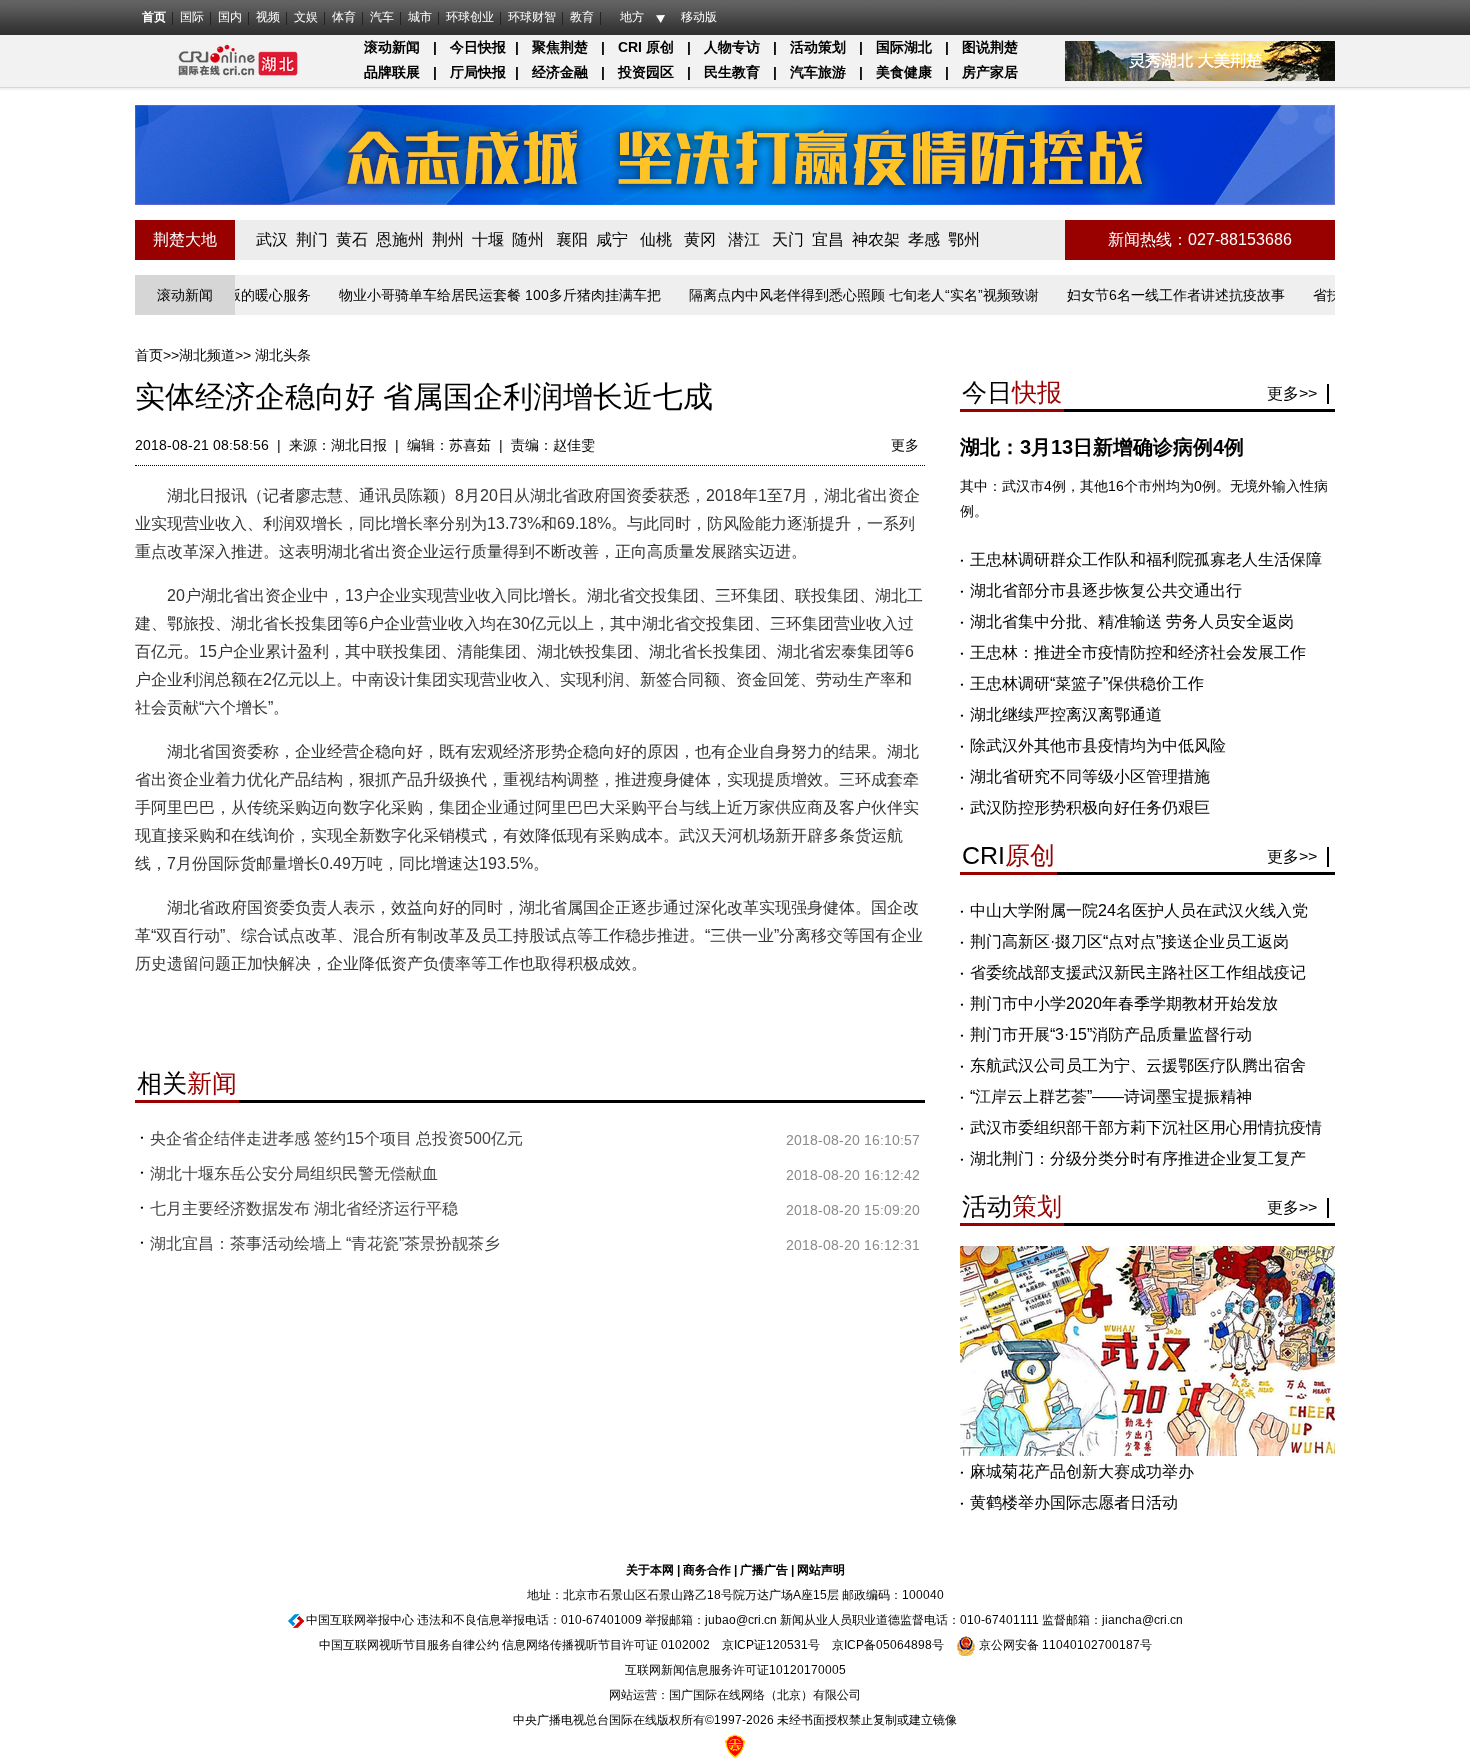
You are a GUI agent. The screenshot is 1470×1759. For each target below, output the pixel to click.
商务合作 (707, 1570)
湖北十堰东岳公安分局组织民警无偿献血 (294, 1173)
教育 (582, 17)
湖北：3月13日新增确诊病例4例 (1102, 447)
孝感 (924, 239)
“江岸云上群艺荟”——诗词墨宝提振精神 (1111, 1096)
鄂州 (964, 239)
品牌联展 (392, 72)
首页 (154, 17)
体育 (344, 17)
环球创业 (470, 17)
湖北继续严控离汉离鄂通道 (1066, 714)
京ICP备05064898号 (888, 1645)
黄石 (352, 239)
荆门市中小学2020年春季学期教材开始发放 (1124, 1003)
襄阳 (572, 239)
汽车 (382, 17)
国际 (192, 17)
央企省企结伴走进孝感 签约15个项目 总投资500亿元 (336, 1138)
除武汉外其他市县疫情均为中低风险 (1098, 745)
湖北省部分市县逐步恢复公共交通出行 (1106, 590)
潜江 (744, 239)
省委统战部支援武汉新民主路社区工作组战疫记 (1138, 972)
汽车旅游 (818, 72)
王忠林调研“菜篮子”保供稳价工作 (1087, 683)
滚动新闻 (392, 47)
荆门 (312, 239)
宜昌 (828, 239)
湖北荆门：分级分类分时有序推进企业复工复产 (1138, 1158)
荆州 (448, 239)
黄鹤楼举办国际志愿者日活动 (1074, 1502)
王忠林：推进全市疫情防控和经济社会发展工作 (1138, 652)
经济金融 (560, 72)
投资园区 (646, 72)
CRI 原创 (646, 47)
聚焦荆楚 (560, 47)
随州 (528, 239)
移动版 (699, 17)
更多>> (1292, 393)
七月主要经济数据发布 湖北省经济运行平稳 (304, 1208)
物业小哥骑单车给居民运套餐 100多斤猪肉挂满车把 (466, 295)
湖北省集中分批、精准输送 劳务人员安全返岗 (1132, 621)
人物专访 (732, 47)
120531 (787, 1645)
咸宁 (612, 239)
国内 (230, 17)
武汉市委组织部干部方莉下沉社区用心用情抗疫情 (1146, 1127)
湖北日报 (359, 445)
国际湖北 (904, 47)
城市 (420, 17)
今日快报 (478, 47)
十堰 (488, 239)
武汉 (272, 239)
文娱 (306, 17)
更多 (905, 445)
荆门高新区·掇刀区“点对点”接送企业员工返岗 (1129, 941)
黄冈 (700, 239)
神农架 (876, 239)
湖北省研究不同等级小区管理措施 (1090, 776)
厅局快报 (478, 72)
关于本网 (650, 1570)
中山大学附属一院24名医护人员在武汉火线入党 (1139, 910)
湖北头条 (283, 355)
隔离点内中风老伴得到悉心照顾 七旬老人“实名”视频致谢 (830, 295)
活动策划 (818, 47)
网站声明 (821, 1570)
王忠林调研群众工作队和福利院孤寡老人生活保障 (1146, 559)
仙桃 (656, 239)
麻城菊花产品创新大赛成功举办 (1082, 1471)
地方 (632, 17)
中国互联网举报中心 (360, 1620)
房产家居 (990, 72)
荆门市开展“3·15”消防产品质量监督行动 (1111, 1034)
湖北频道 (207, 355)
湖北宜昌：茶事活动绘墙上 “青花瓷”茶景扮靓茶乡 (325, 1243)
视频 (268, 17)
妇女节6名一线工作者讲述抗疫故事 (1142, 295)
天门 (788, 239)
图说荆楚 (990, 47)
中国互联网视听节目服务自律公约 (409, 1645)
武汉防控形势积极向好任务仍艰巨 (1090, 807)
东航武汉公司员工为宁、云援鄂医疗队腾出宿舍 (1138, 1065)
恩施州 (400, 239)
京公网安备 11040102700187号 (1064, 1645)
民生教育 (732, 72)
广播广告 (764, 1570)
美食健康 (904, 72)
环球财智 (532, 17)
